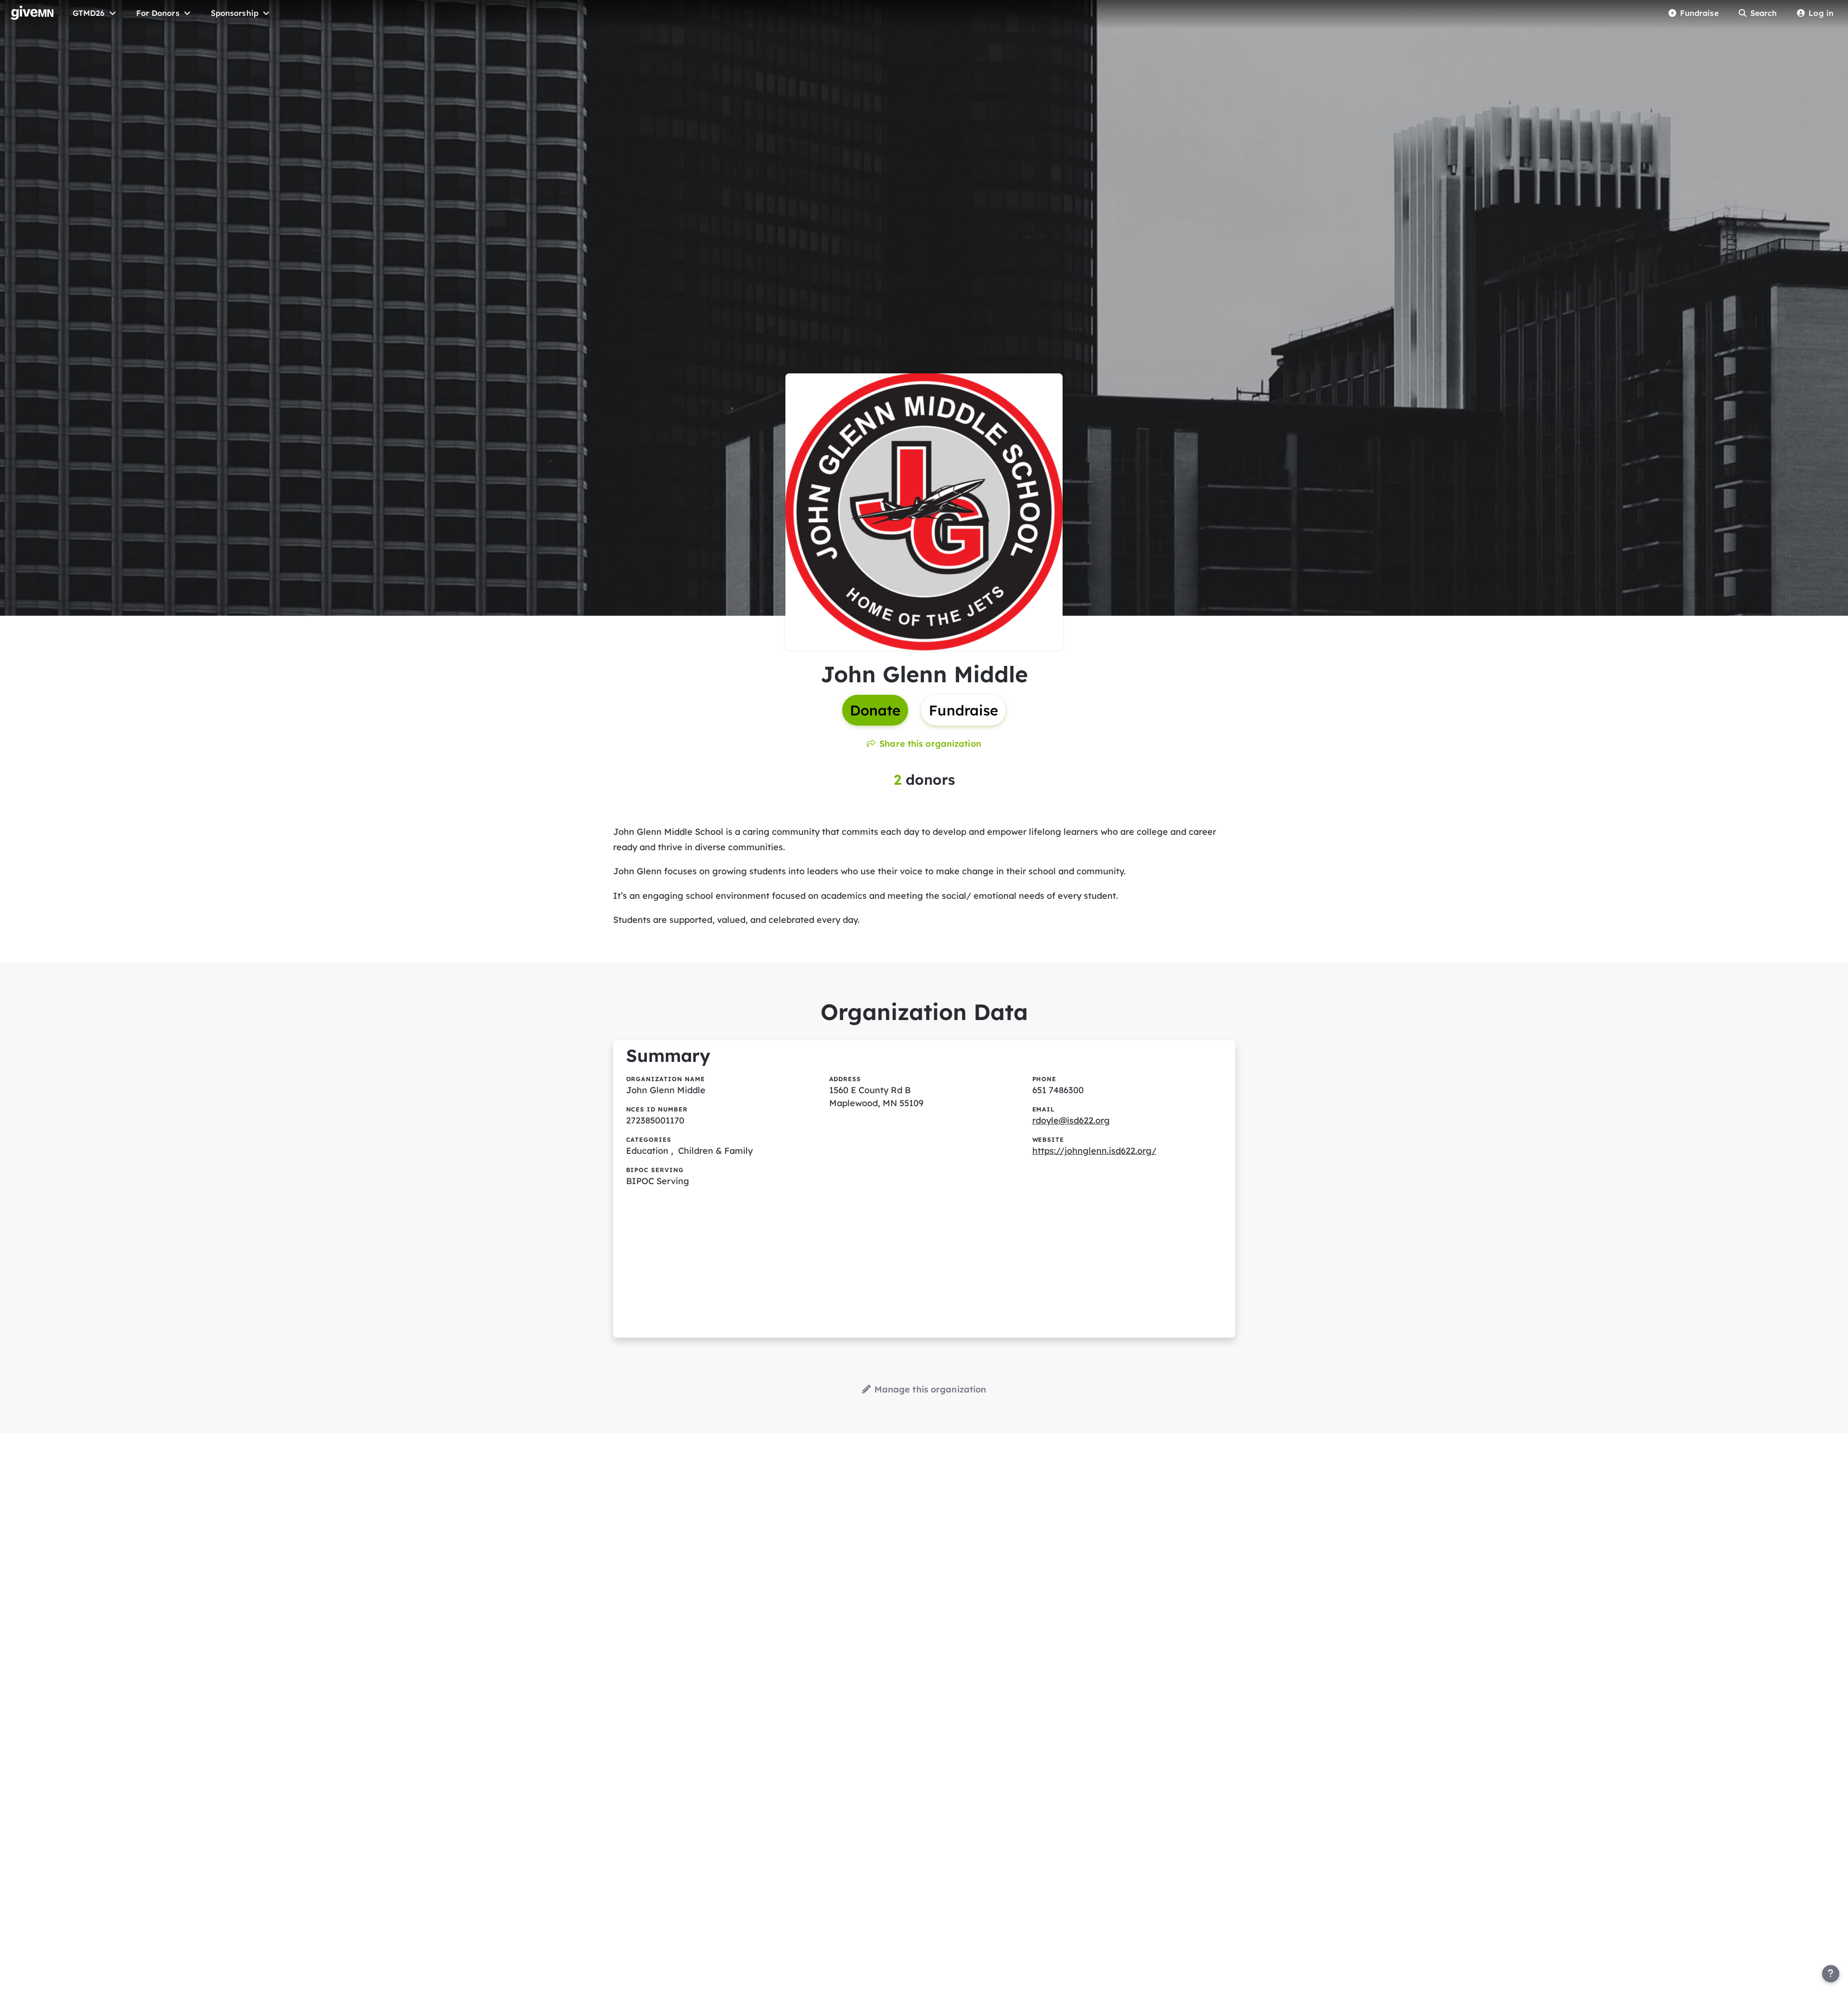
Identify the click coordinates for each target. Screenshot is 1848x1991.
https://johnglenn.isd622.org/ (1094, 1151)
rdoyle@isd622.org (1071, 1120)
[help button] (1831, 1974)
